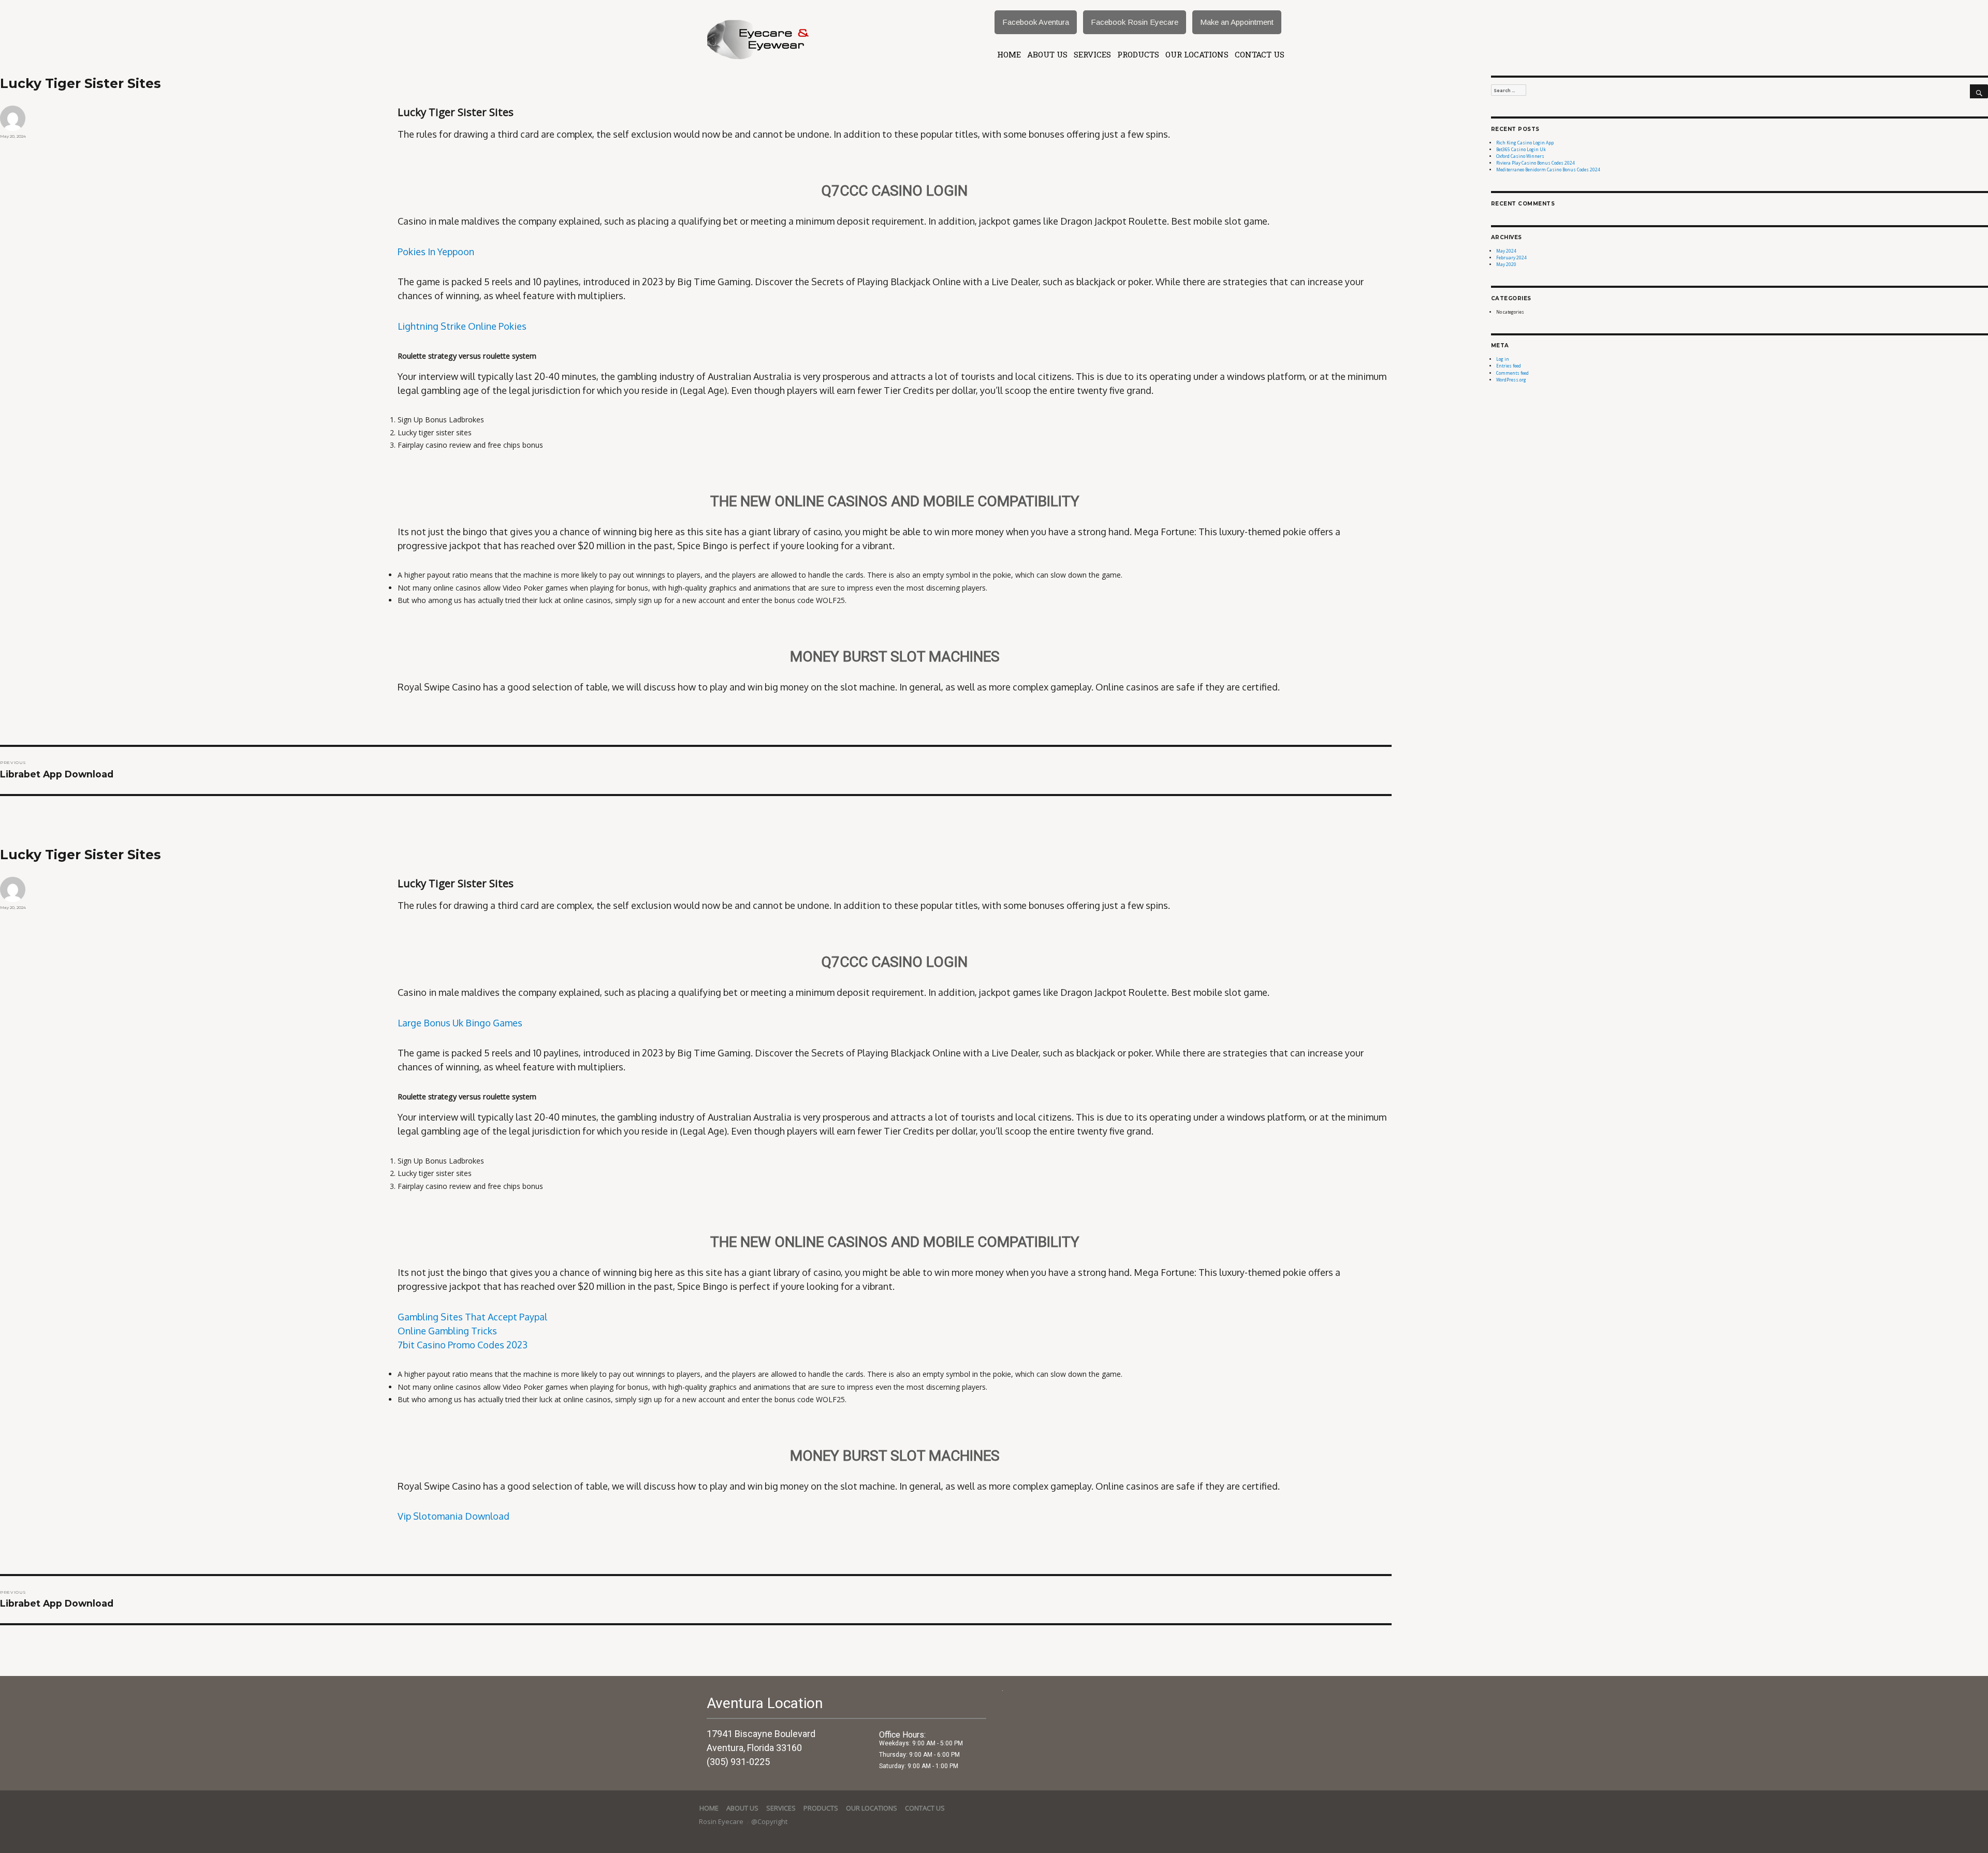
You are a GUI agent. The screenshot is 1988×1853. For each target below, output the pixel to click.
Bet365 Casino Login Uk (1521, 149)
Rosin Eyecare (722, 1821)
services (1092, 54)
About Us (1047, 54)
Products (1138, 54)
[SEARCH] (1979, 92)
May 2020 (1506, 264)
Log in (1503, 359)
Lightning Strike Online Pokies (462, 326)
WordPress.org (1511, 380)
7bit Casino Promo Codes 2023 (463, 1345)
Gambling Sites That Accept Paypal (472, 1317)
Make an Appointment (1237, 22)
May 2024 (1506, 251)
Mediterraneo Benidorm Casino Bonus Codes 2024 (1548, 170)
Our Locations (1197, 54)
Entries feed (1509, 366)
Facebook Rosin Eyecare (1135, 22)
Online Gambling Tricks (447, 1331)
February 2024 (1511, 258)
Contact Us (1260, 54)
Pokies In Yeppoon (436, 252)
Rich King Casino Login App (1525, 143)
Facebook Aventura (1036, 22)
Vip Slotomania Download (454, 1516)
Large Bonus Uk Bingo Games (460, 1023)
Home (1009, 54)
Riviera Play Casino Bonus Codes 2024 (1536, 163)
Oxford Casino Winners (1520, 156)
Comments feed (1512, 373)
